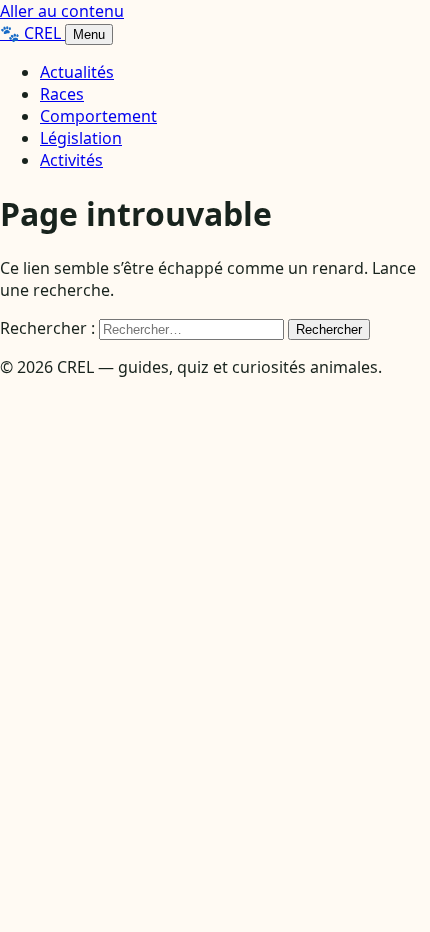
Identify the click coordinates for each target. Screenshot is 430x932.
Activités (71, 160)
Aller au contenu (62, 11)
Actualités (77, 72)
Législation (81, 138)
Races (62, 94)
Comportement (98, 116)
